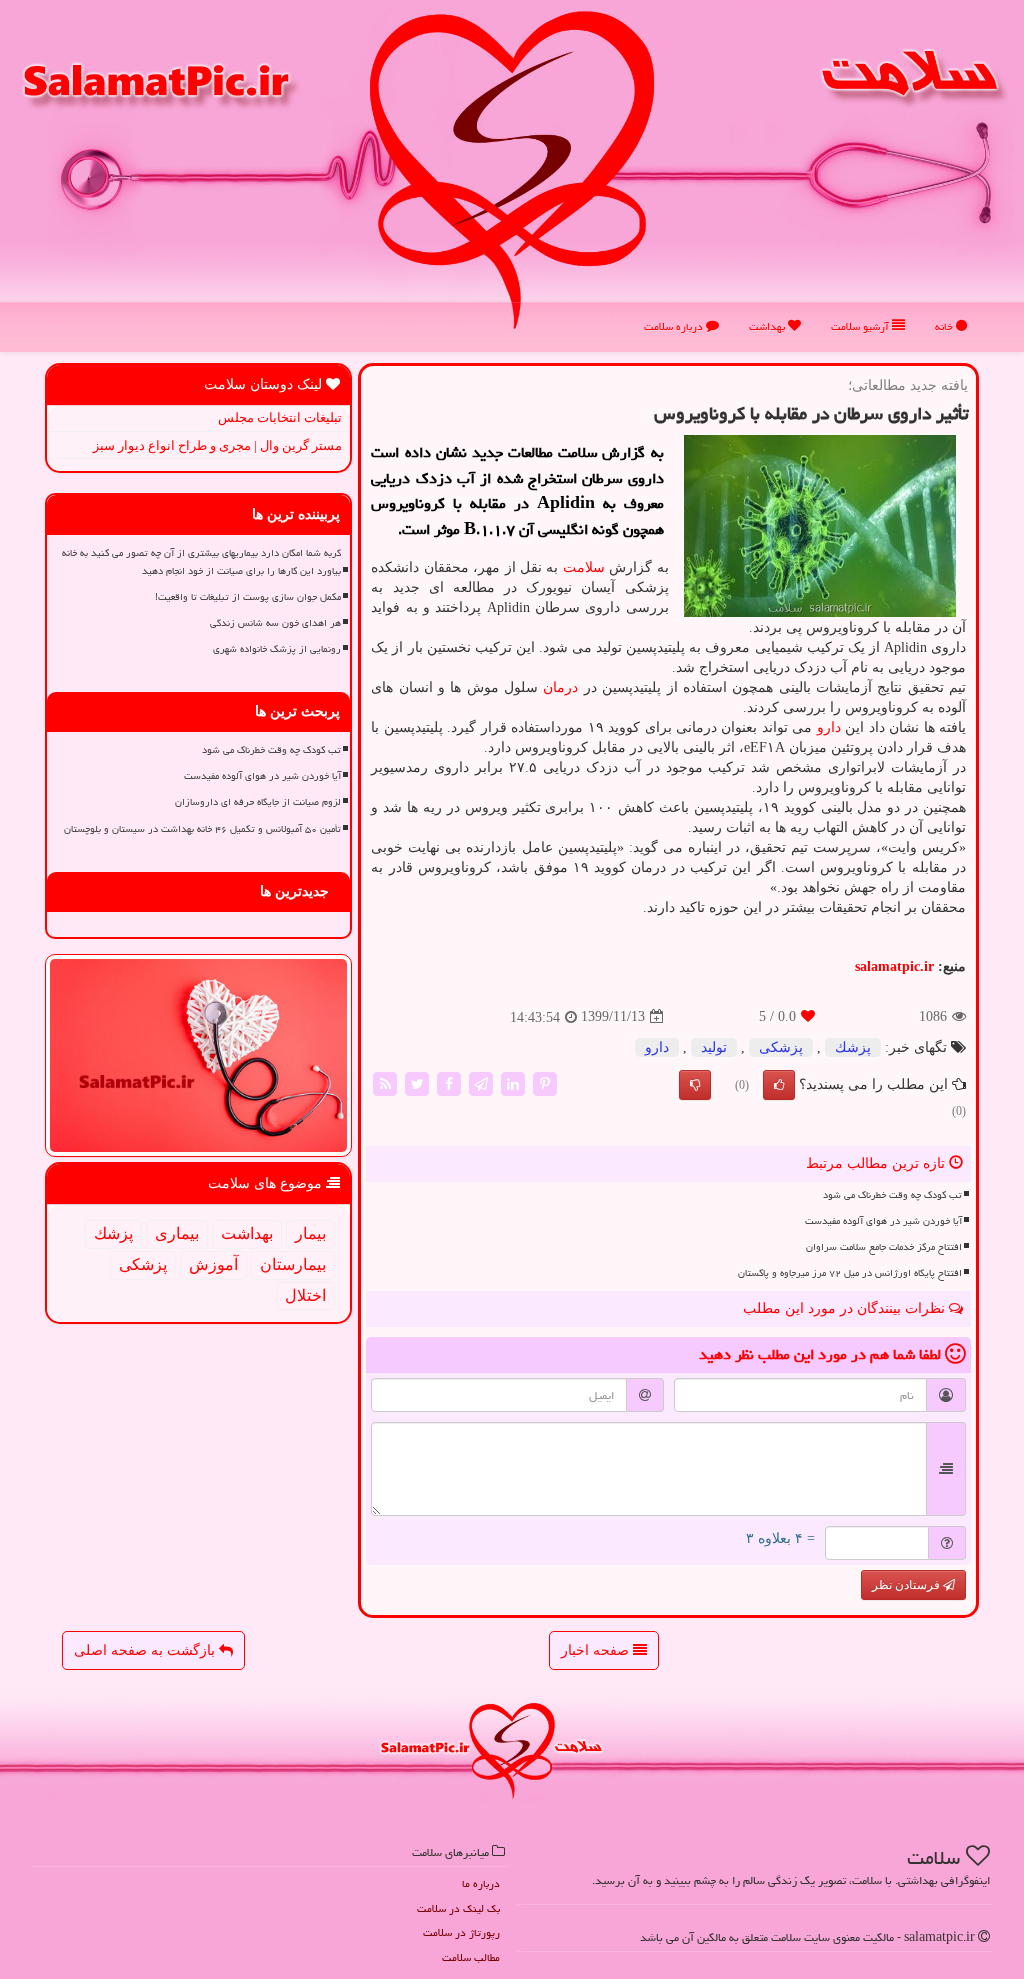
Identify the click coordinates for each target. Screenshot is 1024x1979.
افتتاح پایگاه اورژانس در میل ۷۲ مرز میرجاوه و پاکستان (850, 1273)
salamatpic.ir (894, 966)
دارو (829, 727)
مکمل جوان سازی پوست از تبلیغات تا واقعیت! (248, 597)
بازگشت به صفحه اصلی (146, 1650)
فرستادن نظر (907, 1585)
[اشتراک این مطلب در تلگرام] (481, 1082)
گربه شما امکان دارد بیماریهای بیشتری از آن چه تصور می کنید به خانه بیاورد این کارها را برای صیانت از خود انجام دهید (201, 561)
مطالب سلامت (471, 1957)
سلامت (584, 567)
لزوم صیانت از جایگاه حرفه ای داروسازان (258, 802)
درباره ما (481, 1883)
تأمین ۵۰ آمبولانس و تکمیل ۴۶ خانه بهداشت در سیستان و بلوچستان (202, 829)
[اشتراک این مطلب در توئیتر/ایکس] (417, 1082)
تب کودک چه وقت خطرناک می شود (892, 1195)
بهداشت (768, 326)
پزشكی (781, 1047)
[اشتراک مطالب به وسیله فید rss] (385, 1082)
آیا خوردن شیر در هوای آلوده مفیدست (883, 1221)
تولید (714, 1047)
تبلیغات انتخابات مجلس (280, 417)
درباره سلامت (675, 326)
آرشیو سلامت (861, 326)
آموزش (213, 1264)
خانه (945, 326)
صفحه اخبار (597, 1650)
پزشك (853, 1047)
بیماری (177, 1233)
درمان (560, 687)
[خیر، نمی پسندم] (695, 1085)
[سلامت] (512, 169)
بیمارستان (293, 1264)
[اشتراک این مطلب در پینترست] (545, 1082)
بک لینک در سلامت (458, 1908)
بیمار (310, 1233)
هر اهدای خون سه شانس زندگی (275, 623)
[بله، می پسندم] (779, 1085)
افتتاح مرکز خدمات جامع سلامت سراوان (884, 1247)
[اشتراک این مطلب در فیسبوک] (449, 1082)
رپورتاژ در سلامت (461, 1932)
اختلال (305, 1295)
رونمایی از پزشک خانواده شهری (277, 649)
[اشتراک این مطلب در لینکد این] (513, 1082)
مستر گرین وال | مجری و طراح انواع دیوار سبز (217, 445)
